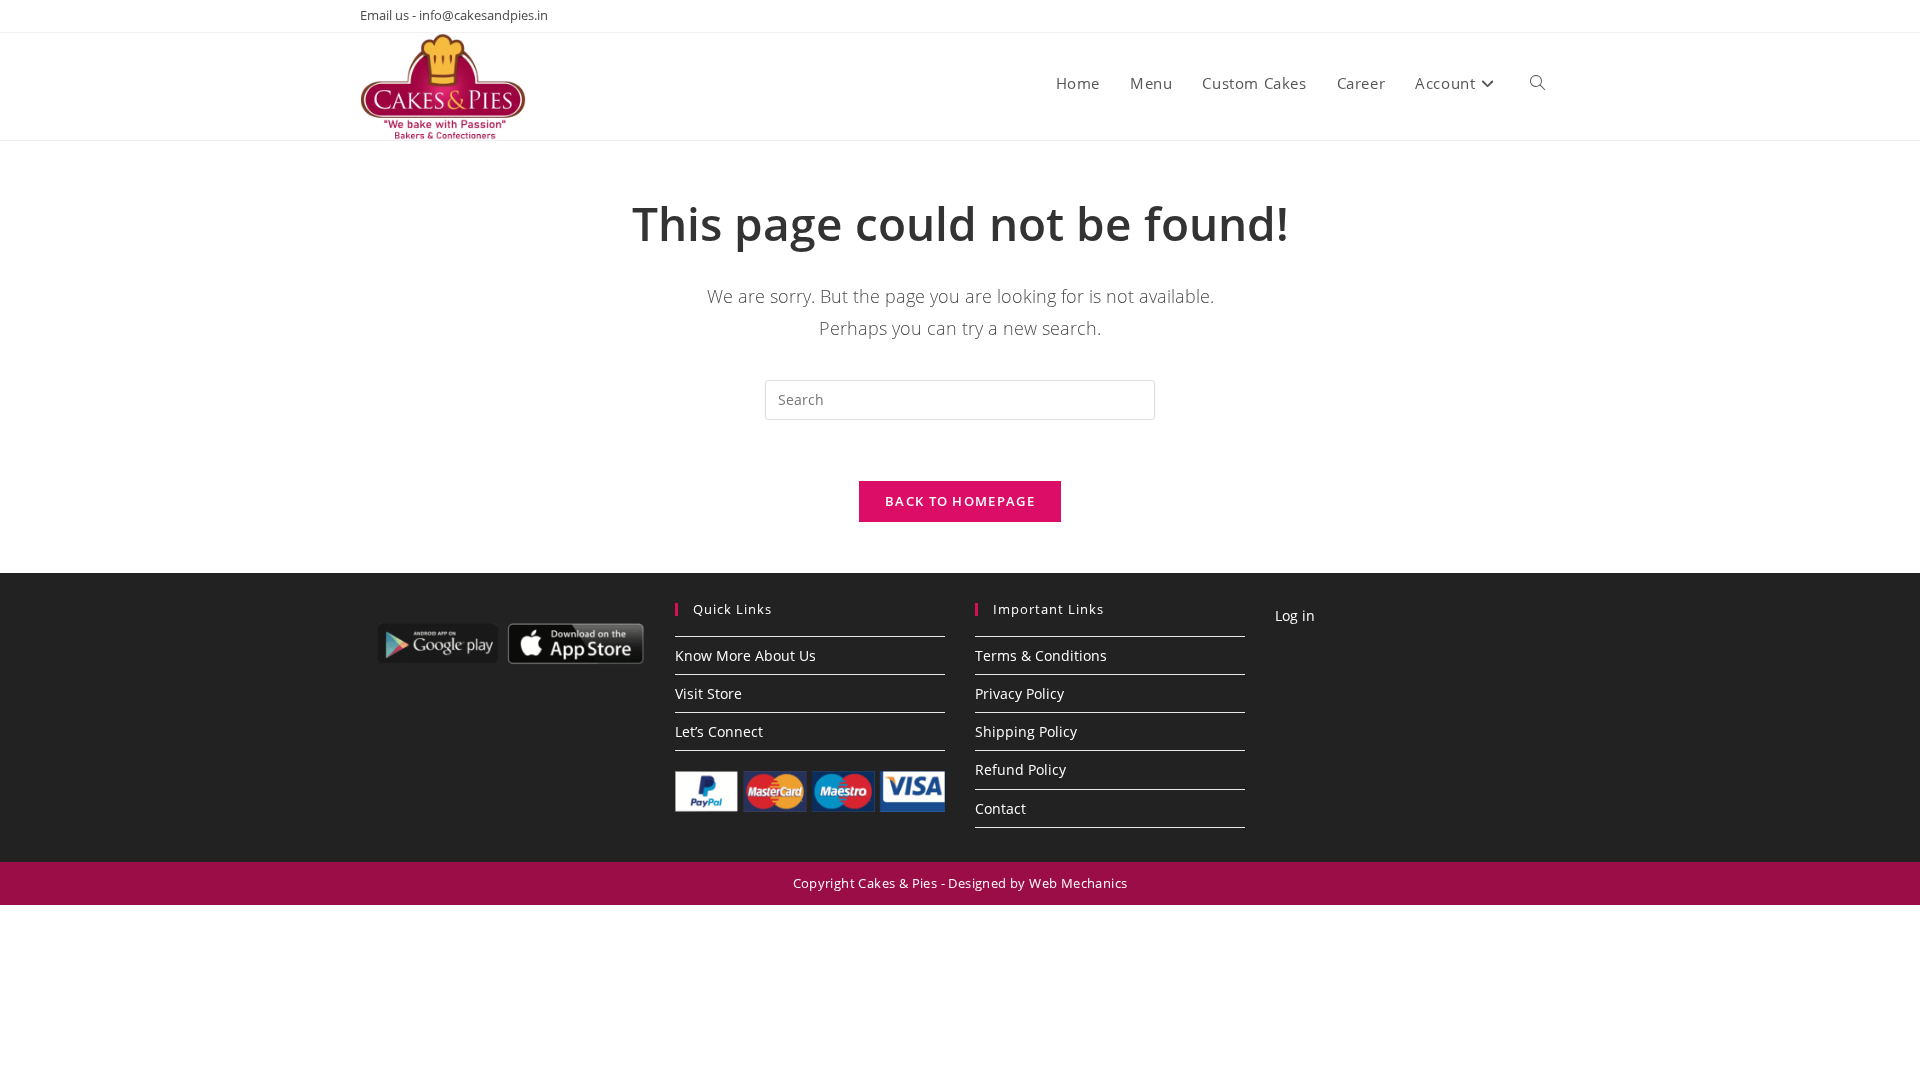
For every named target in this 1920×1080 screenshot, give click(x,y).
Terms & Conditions (1041, 655)
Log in (1295, 615)
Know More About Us (745, 655)
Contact (1000, 808)
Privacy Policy (1019, 693)
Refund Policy (1020, 769)
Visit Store (708, 693)
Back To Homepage (960, 501)
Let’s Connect (719, 731)
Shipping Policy (1026, 731)
